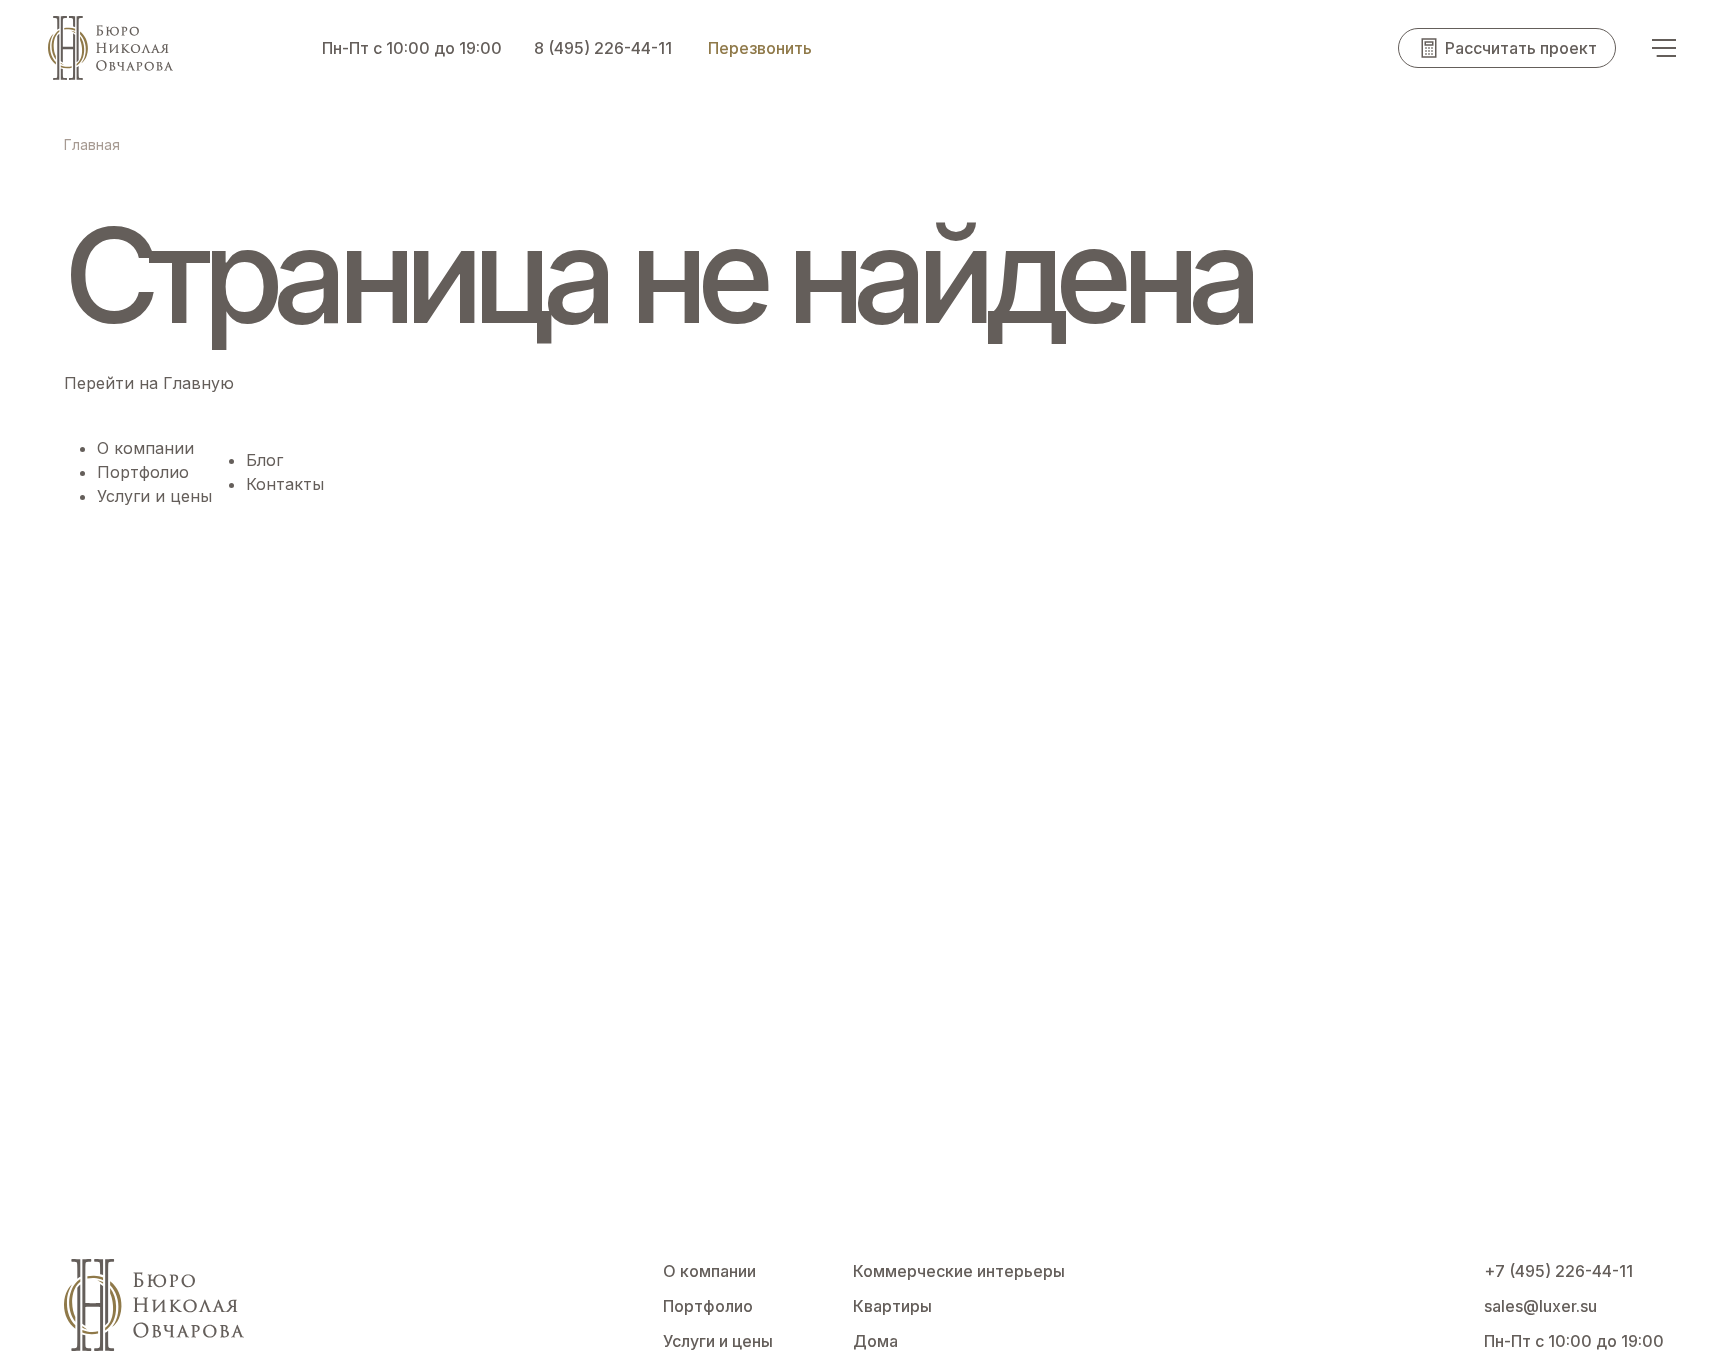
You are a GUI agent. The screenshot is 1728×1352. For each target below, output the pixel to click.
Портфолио (143, 472)
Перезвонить (760, 48)
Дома (875, 1341)
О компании (145, 448)
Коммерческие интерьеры (959, 1271)
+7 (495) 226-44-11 (1558, 1271)
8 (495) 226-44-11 (603, 48)
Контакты (285, 484)
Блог (264, 460)
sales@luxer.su (1540, 1306)
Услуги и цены (154, 496)
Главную (198, 383)
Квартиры (892, 1306)
